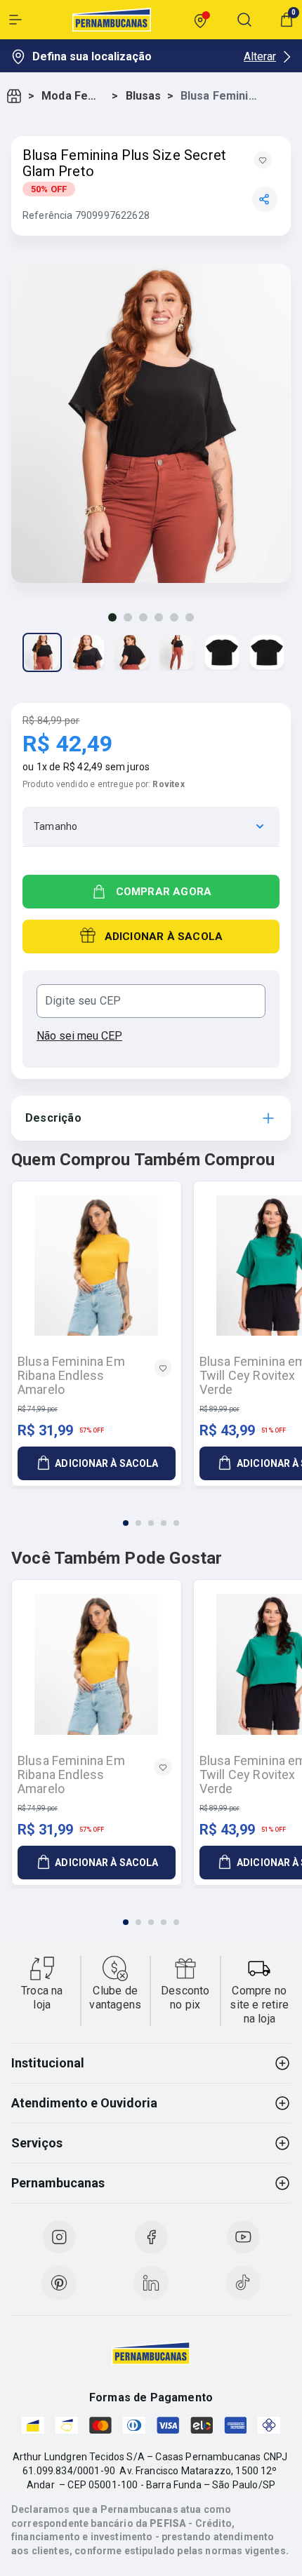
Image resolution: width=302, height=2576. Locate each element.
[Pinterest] (59, 2283)
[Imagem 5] (174, 617)
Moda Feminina (74, 96)
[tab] (126, 1523)
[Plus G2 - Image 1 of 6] (42, 652)
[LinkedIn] (151, 2283)
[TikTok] (243, 2283)
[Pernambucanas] (112, 20)
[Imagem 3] (143, 617)
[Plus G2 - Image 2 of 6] (87, 652)
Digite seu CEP (83, 1001)
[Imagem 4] (159, 617)
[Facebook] (151, 2237)
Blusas (144, 96)
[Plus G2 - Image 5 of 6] (222, 652)
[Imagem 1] (112, 617)
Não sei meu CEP (79, 1036)
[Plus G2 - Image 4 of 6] (177, 652)
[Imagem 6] (190, 617)
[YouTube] (243, 2237)
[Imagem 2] (128, 617)
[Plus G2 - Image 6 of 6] (267, 652)
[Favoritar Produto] (263, 160)
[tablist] (151, 1515)
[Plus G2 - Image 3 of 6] (132, 652)
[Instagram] (59, 2237)
